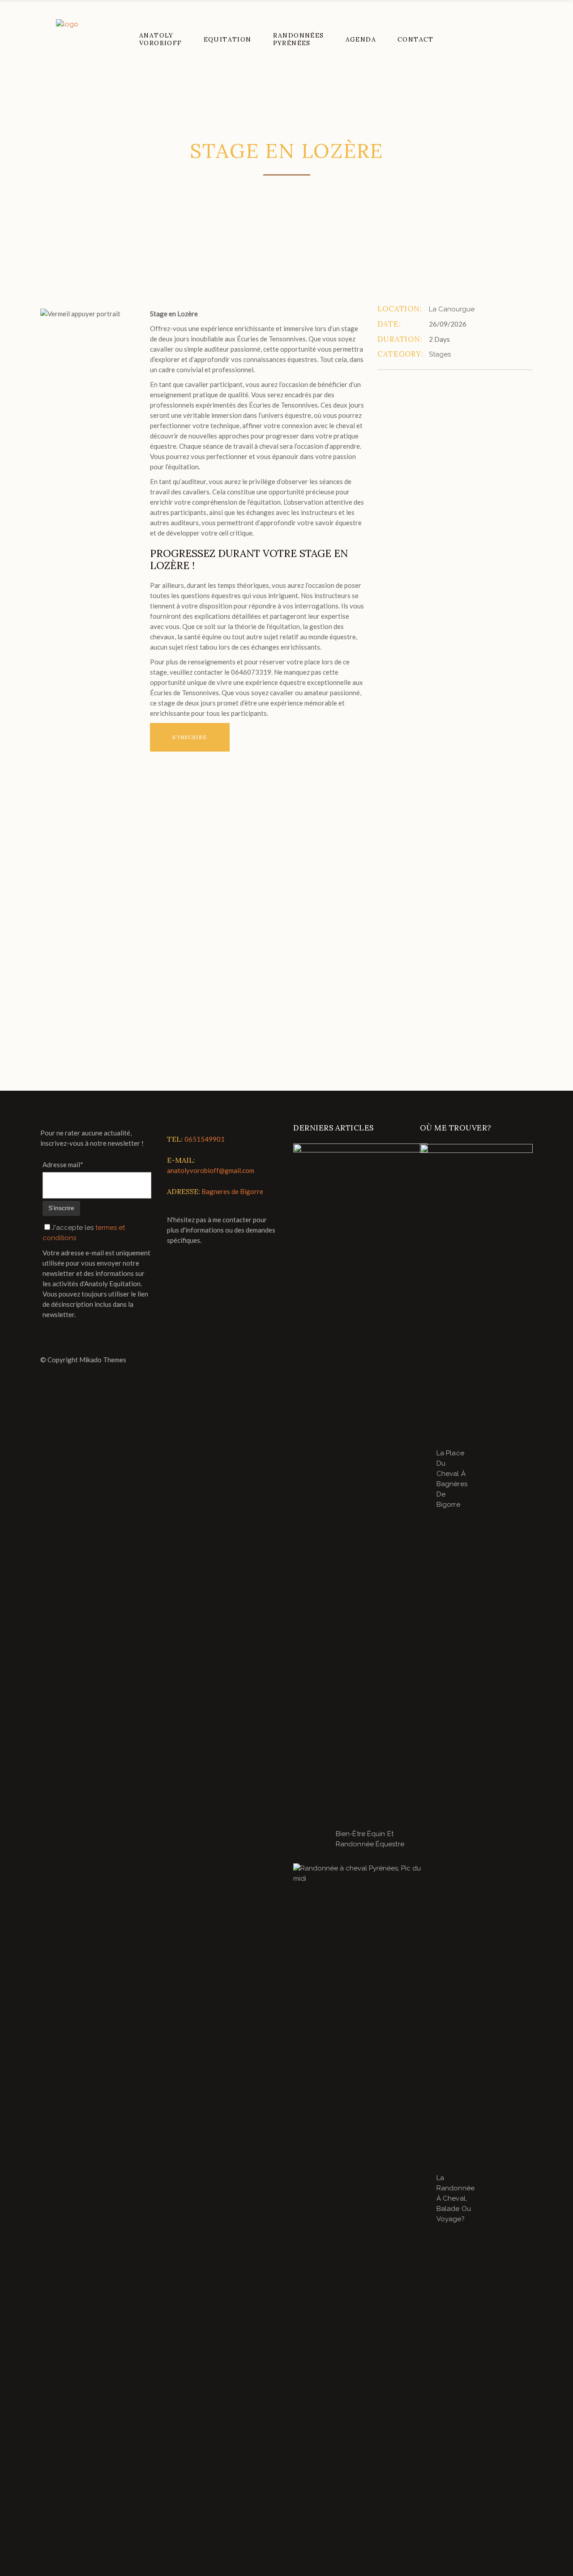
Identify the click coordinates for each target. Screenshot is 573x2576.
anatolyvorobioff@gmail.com (211, 1170)
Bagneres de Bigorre (232, 1191)
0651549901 (205, 1139)
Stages (440, 354)
